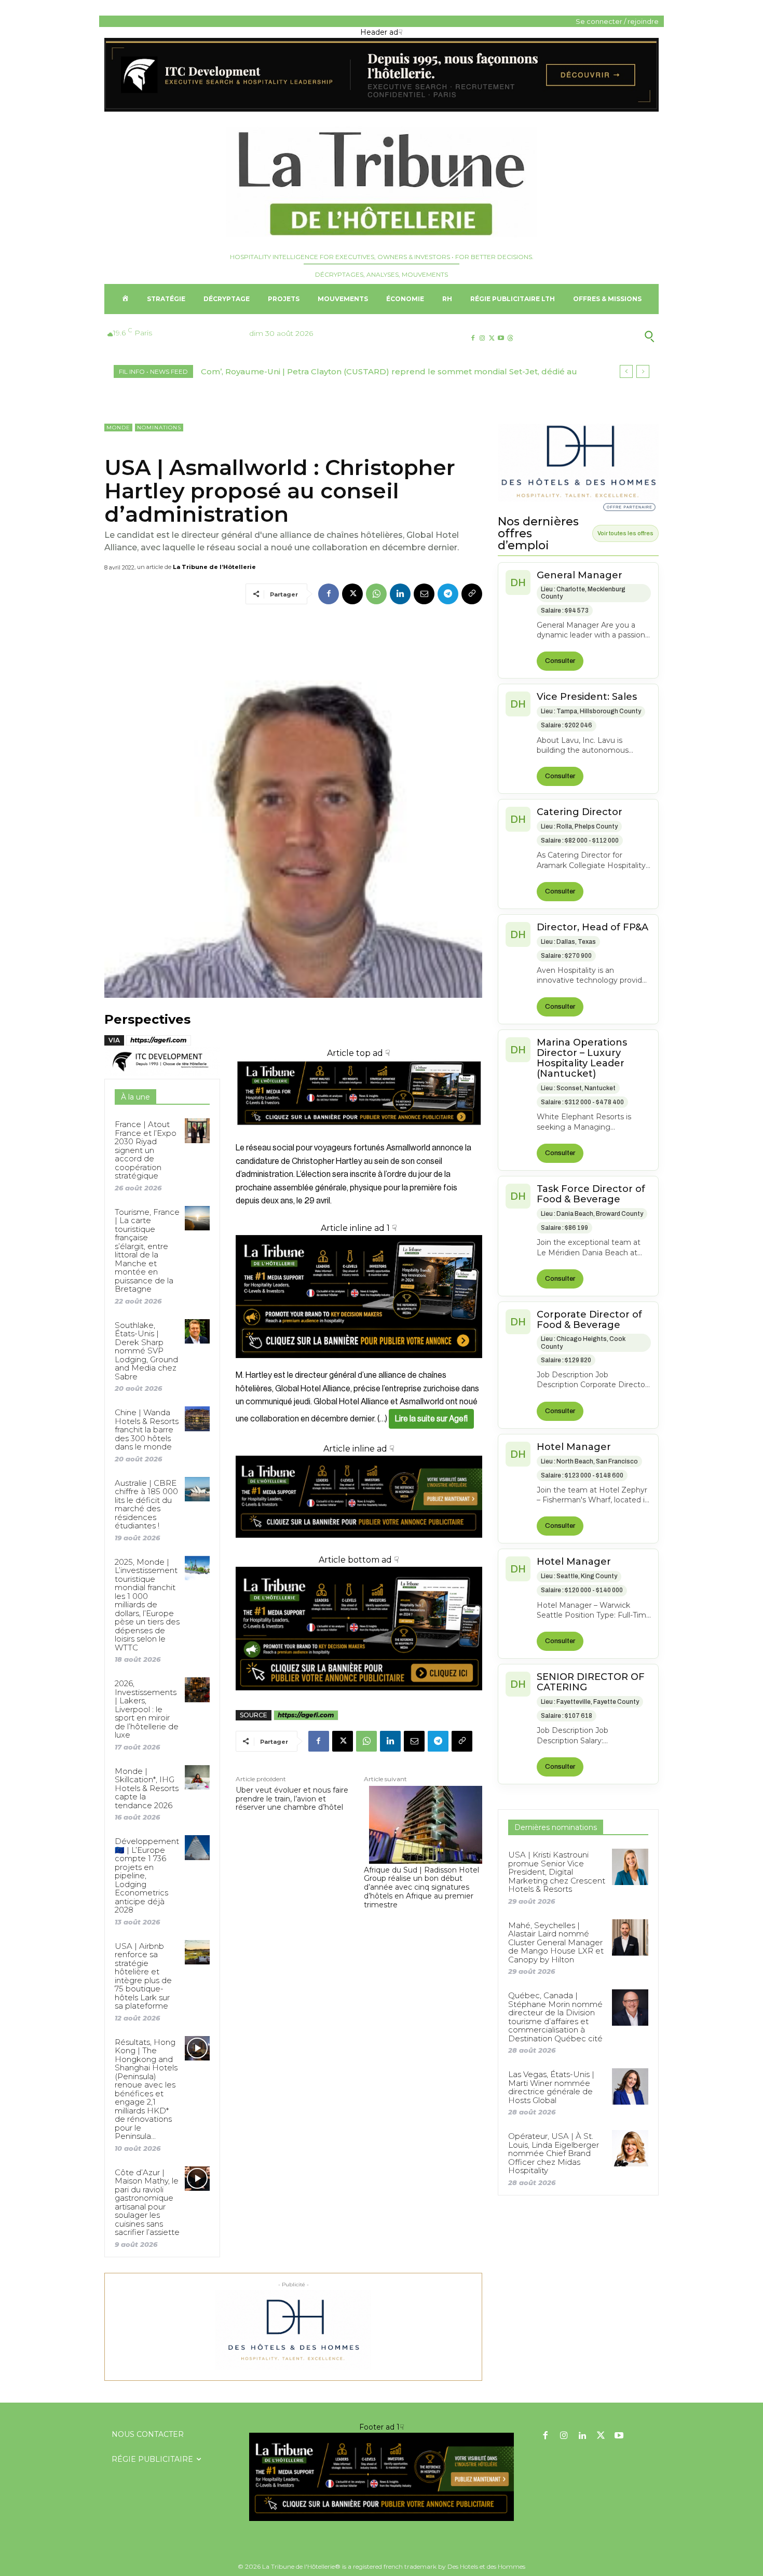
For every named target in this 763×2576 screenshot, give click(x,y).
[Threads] (510, 338)
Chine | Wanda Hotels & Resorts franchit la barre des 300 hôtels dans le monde (147, 1429)
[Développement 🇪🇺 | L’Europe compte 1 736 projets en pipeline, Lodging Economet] (197, 1847)
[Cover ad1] (359, 1629)
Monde (118, 428)
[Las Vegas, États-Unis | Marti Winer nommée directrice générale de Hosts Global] (630, 2086)
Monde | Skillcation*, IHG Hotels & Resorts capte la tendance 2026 (147, 1788)
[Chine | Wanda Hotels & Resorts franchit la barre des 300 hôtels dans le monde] (197, 1419)
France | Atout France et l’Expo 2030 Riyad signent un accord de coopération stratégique (146, 1150)
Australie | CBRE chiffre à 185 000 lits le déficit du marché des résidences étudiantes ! (146, 1504)
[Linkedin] (400, 594)
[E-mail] (424, 594)
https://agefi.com (159, 1040)
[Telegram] (448, 594)
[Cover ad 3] (359, 1546)
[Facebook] (473, 338)
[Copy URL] (472, 594)
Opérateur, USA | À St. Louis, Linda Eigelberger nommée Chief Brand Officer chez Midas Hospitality (554, 2153)
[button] (599, 336)
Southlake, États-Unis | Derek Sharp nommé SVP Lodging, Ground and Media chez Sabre (146, 1351)
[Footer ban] (382, 2477)
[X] (491, 338)
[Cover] (359, 1135)
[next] (643, 371)
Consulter (560, 661)
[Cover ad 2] (359, 1297)
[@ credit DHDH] (382, 109)
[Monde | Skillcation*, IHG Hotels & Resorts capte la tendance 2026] (197, 1777)
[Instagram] (482, 338)
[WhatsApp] (376, 594)
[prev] (626, 371)
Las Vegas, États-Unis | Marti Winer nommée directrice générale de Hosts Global (551, 2087)
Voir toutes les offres (625, 533)
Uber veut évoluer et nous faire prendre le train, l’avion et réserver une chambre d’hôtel (292, 1799)
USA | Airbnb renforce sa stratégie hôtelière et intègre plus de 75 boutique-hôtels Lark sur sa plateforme (143, 1976)
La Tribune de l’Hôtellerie (214, 567)
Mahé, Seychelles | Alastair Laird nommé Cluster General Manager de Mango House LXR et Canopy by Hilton (556, 1942)
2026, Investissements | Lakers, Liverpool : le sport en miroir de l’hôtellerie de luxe (147, 1709)
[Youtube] (501, 338)
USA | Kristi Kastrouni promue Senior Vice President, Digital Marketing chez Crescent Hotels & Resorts (557, 1872)
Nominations (159, 428)
